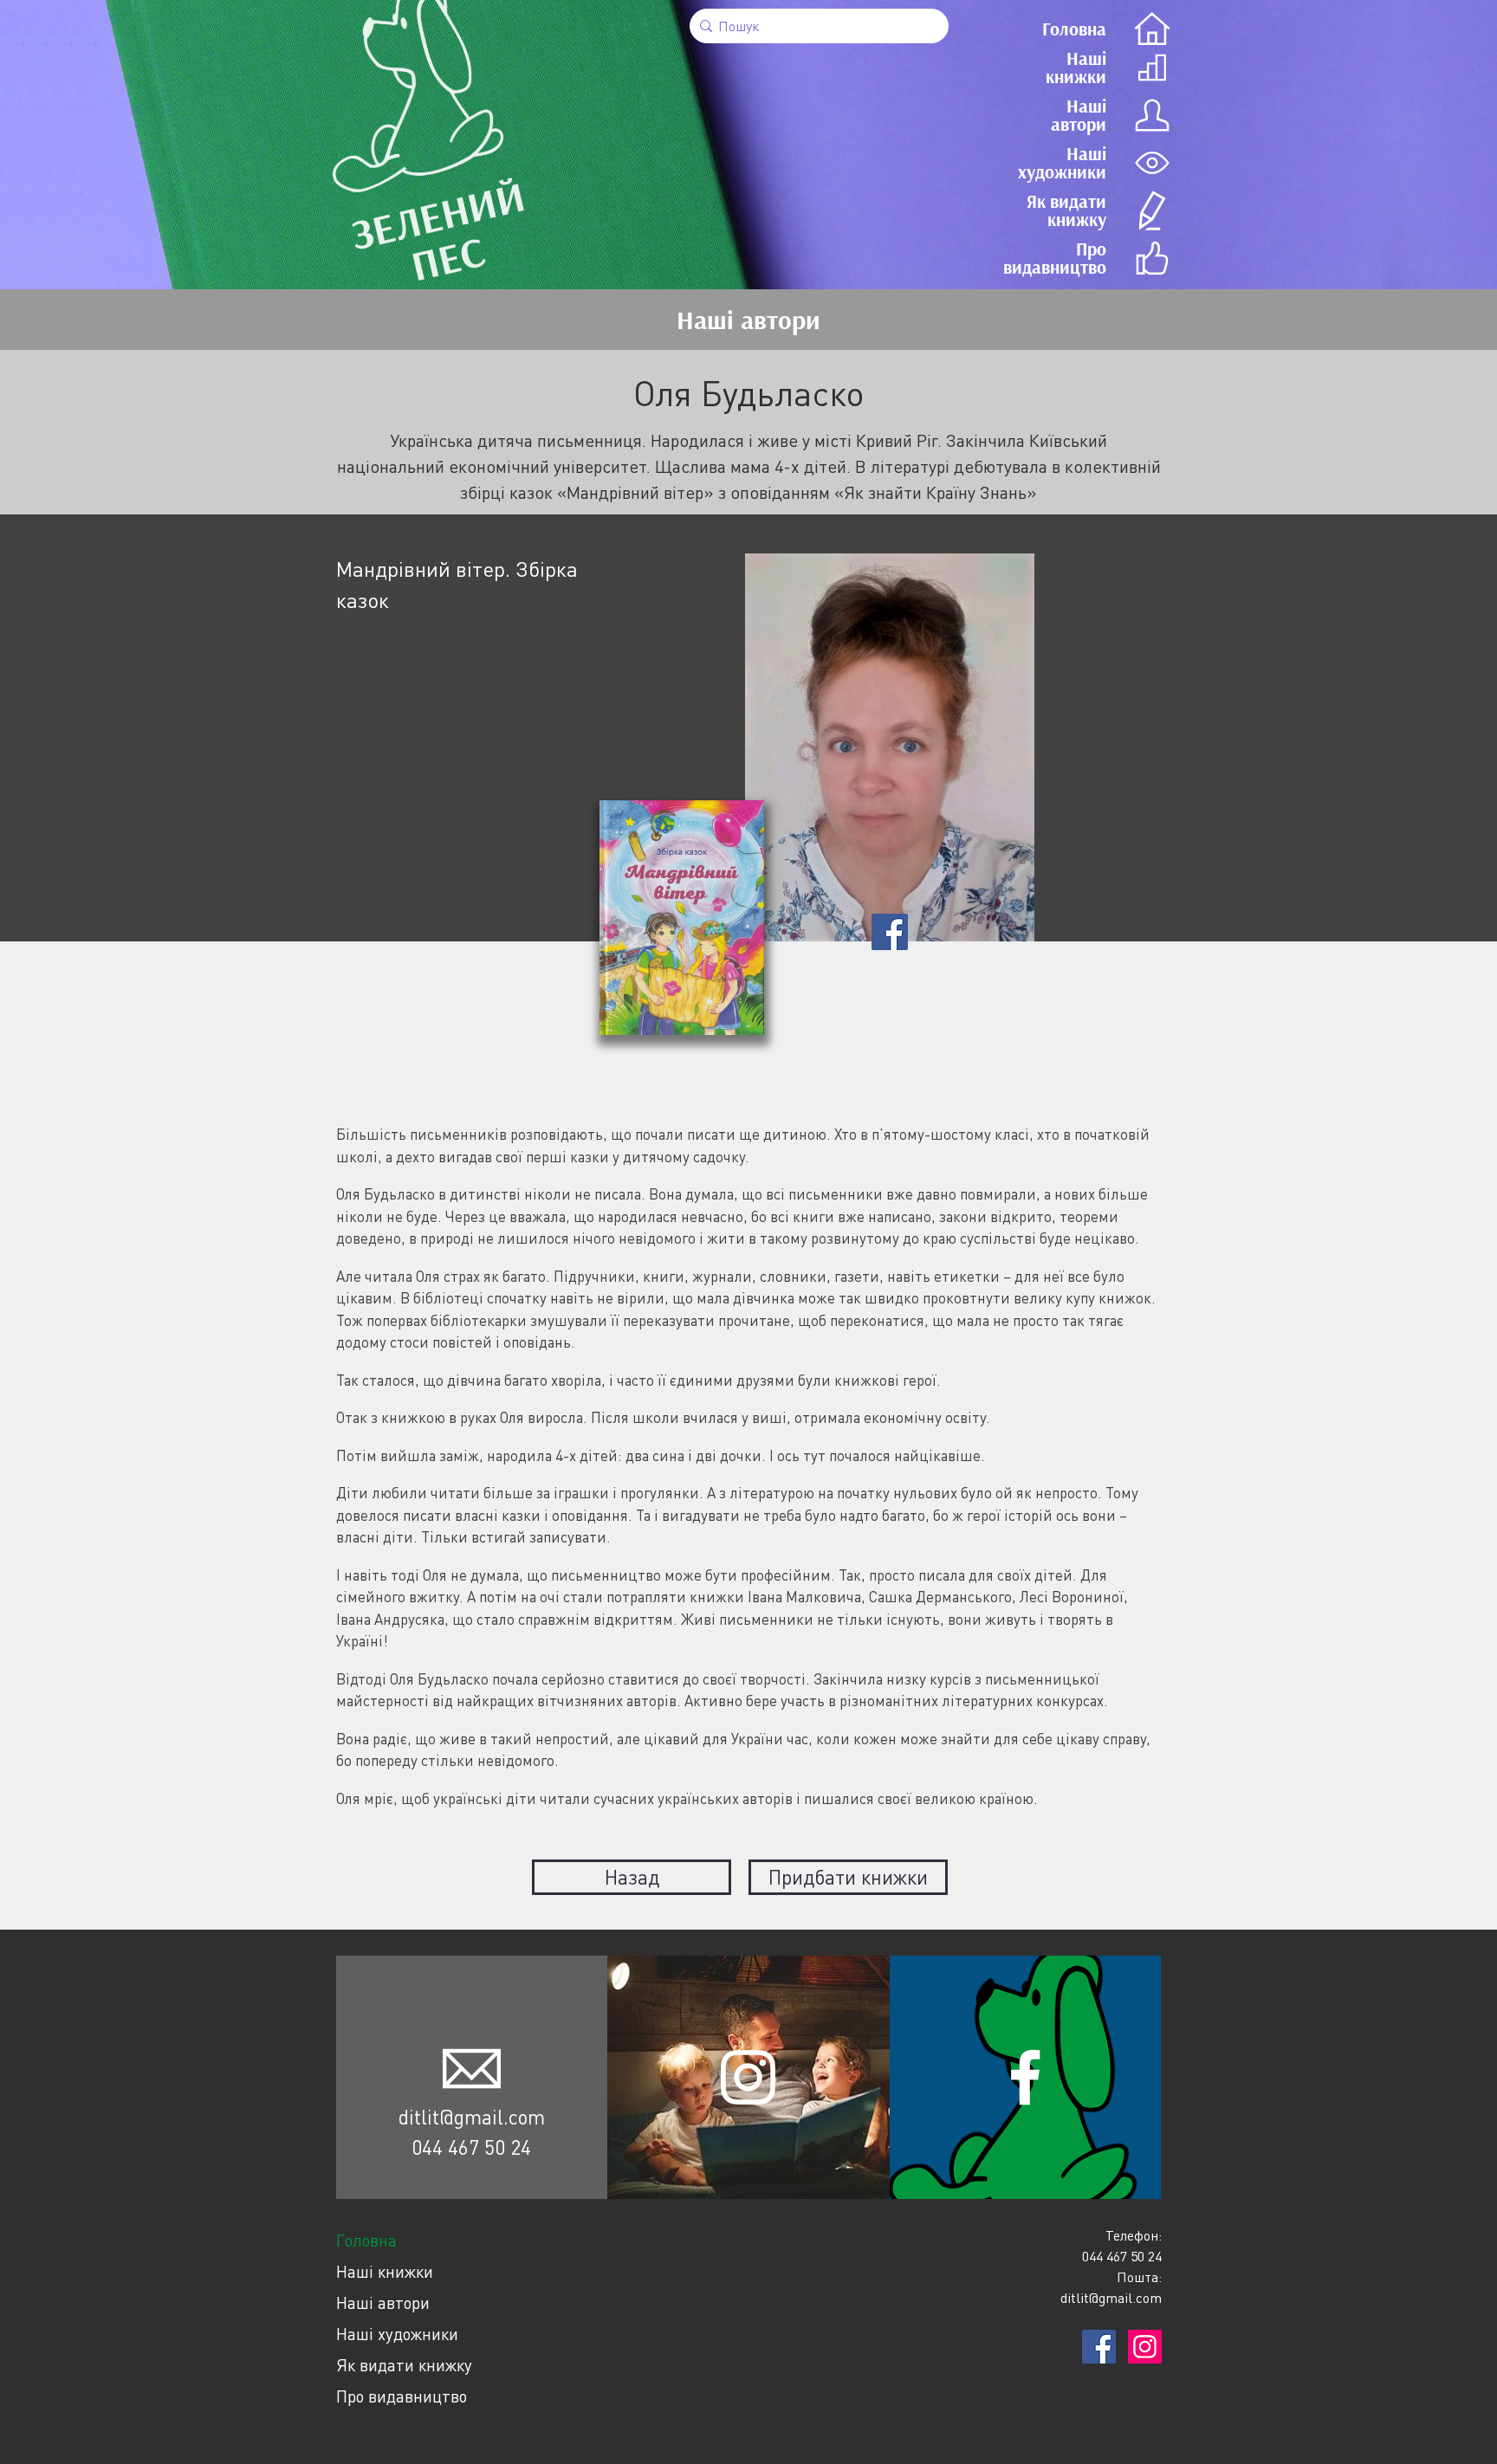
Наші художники (397, 2334)
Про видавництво (402, 2396)
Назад (632, 1877)
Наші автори (383, 2302)
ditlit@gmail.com (472, 2117)
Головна (366, 2240)
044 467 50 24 (471, 2147)
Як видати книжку (404, 2365)
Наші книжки (385, 2271)
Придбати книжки (848, 1877)
